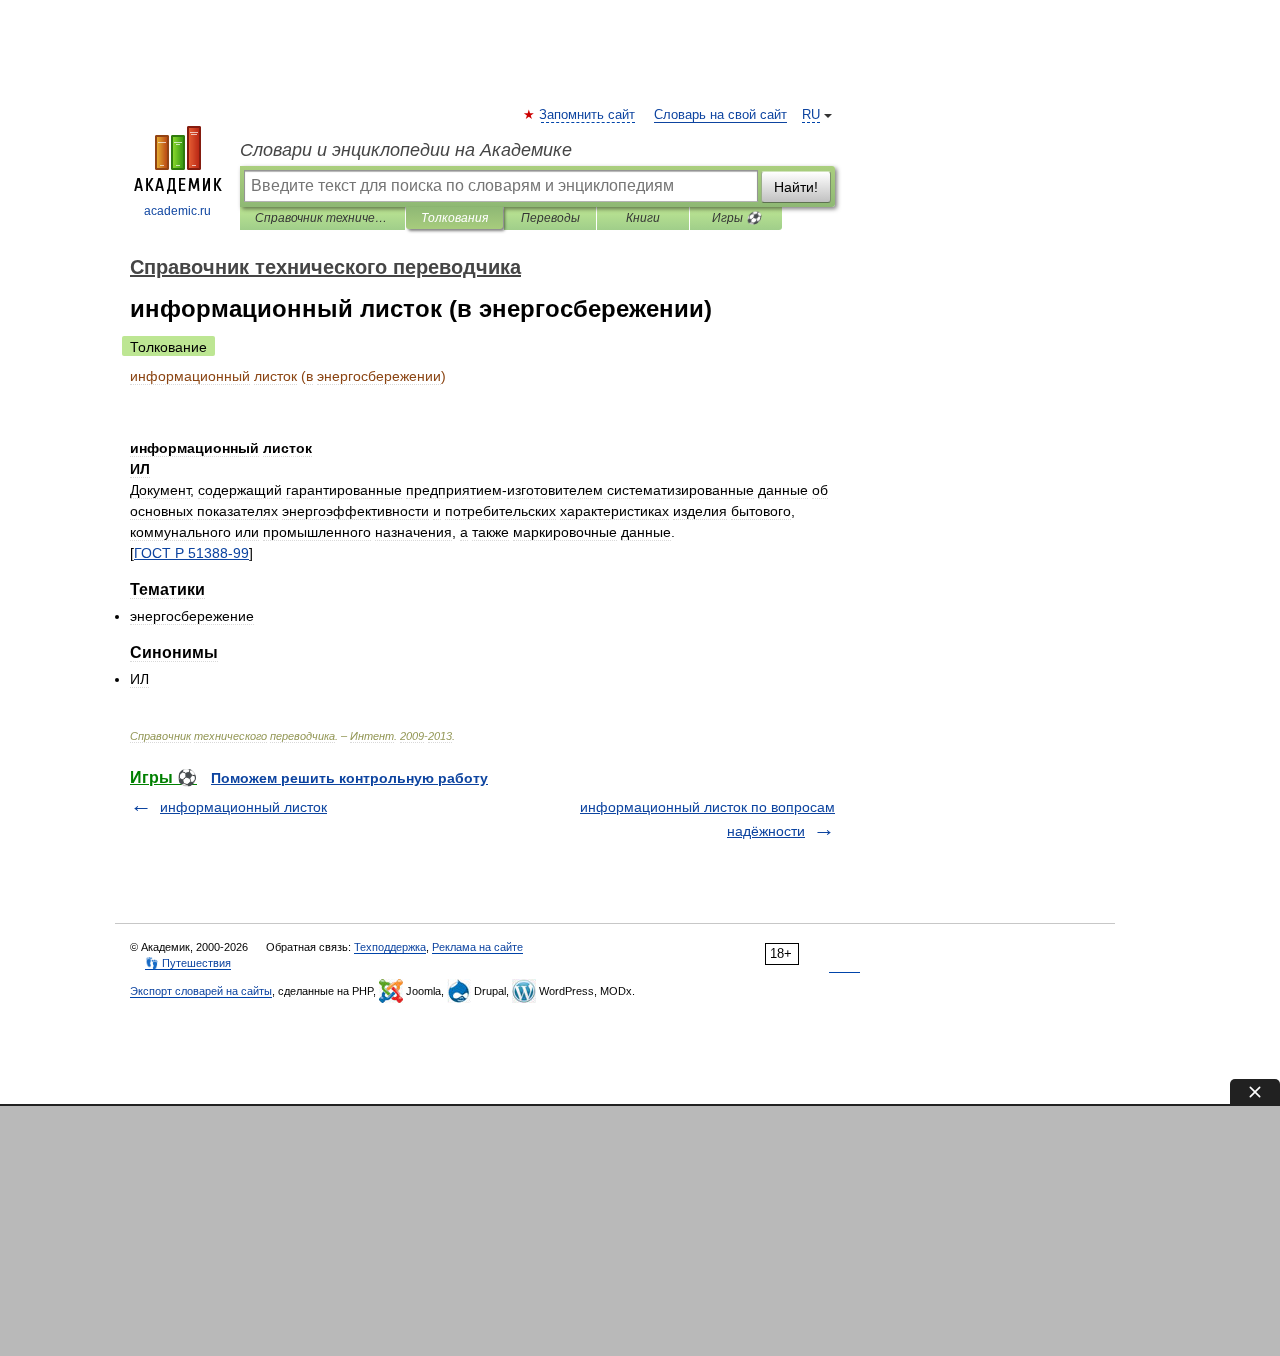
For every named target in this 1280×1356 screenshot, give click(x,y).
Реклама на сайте (477, 947)
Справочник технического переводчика (322, 218)
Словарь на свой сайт (720, 115)
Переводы (550, 218)
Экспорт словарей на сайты (201, 991)
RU (811, 115)
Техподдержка (390, 947)
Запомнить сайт (588, 115)
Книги (643, 218)
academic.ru (177, 211)
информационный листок (243, 807)
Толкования (454, 218)
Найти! (796, 187)
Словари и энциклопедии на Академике (406, 150)
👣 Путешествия (188, 963)
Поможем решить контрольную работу (349, 778)
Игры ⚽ (736, 218)
